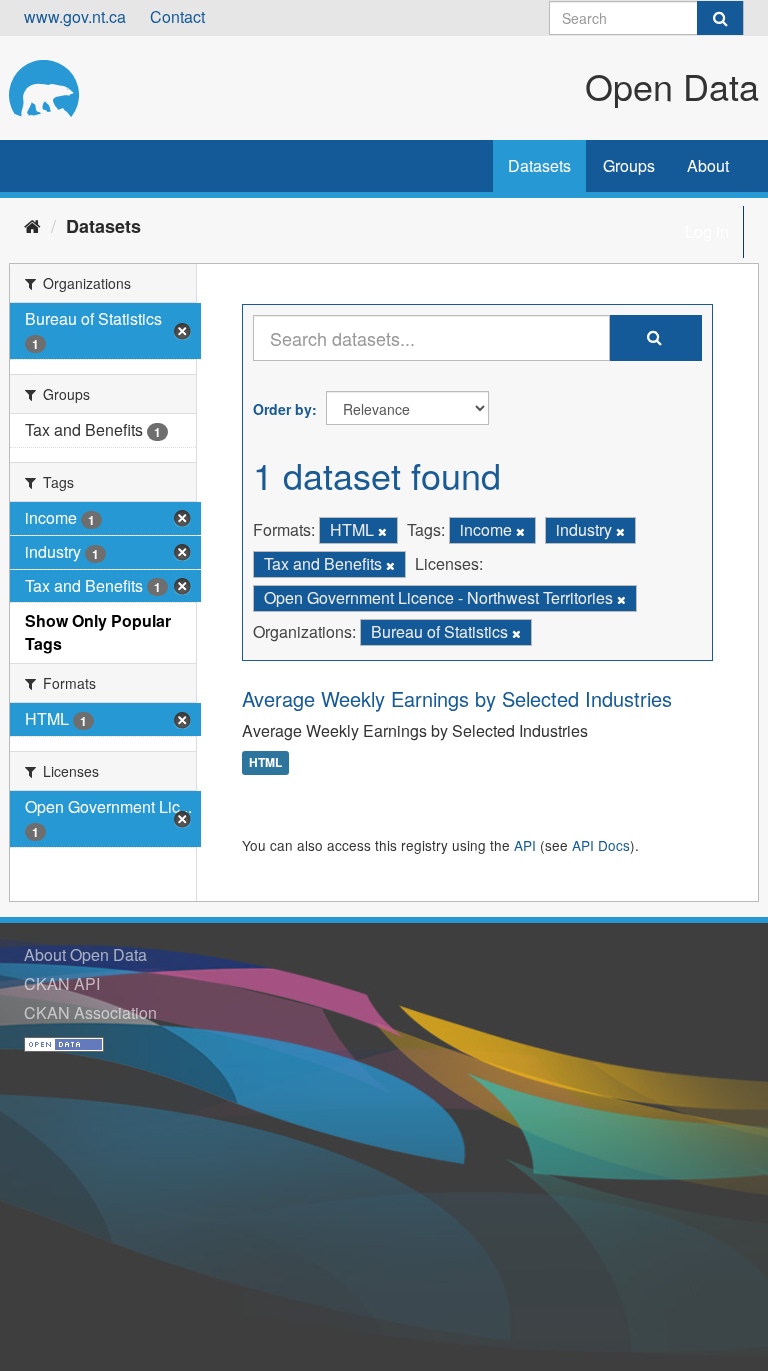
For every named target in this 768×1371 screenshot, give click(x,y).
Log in (707, 231)
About (708, 165)
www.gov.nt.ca (75, 16)
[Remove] (382, 531)
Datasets (539, 165)
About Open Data (85, 954)
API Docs (601, 845)
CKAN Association (90, 1012)
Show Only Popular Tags (98, 632)
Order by (282, 409)
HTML (265, 763)
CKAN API (62, 983)
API (525, 845)
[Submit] (720, 18)
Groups (629, 165)
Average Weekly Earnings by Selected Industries (457, 698)
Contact (177, 16)
